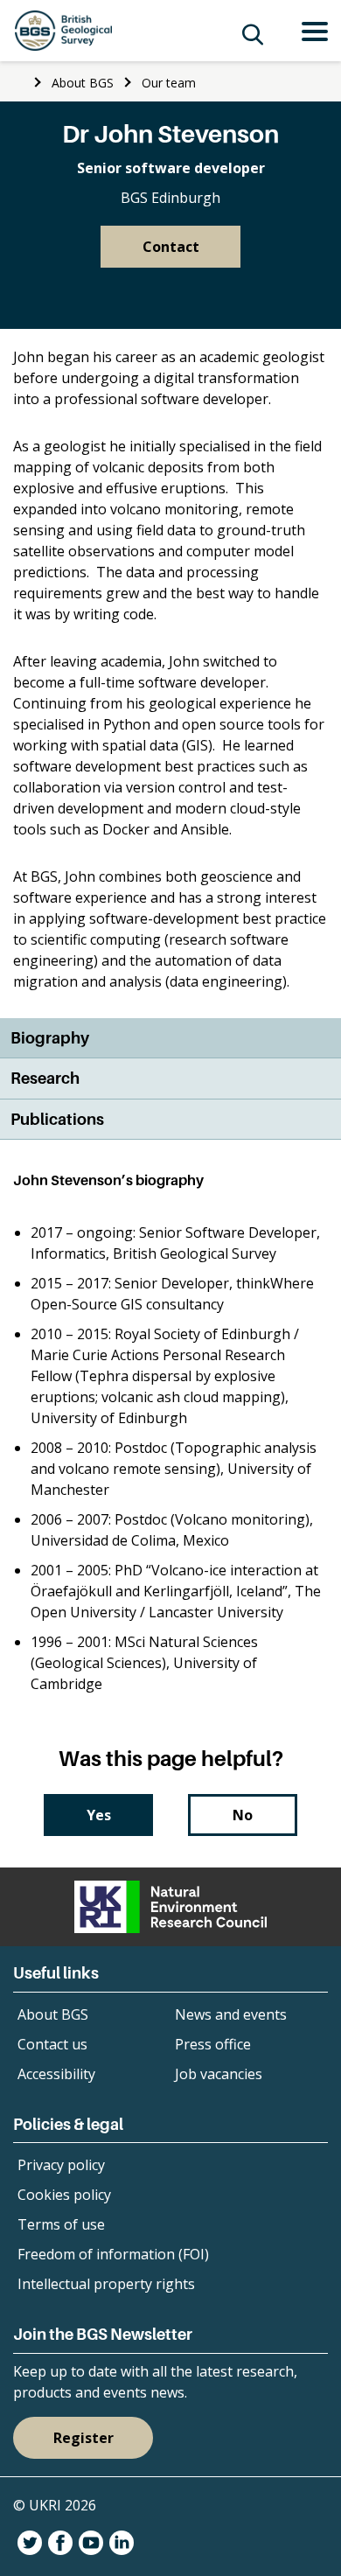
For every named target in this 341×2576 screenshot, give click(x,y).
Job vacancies (219, 2074)
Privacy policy (61, 2165)
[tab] (170, 1039)
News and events (231, 2014)
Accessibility (56, 2074)
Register (84, 2438)
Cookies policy (64, 2195)
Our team (169, 83)
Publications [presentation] (57, 1119)
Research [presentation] (45, 1078)
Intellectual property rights (106, 2284)
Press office (213, 2044)
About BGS (83, 83)
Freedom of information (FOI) (113, 2254)
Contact (171, 247)
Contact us (52, 2044)
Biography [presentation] (50, 1038)
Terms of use (61, 2224)
